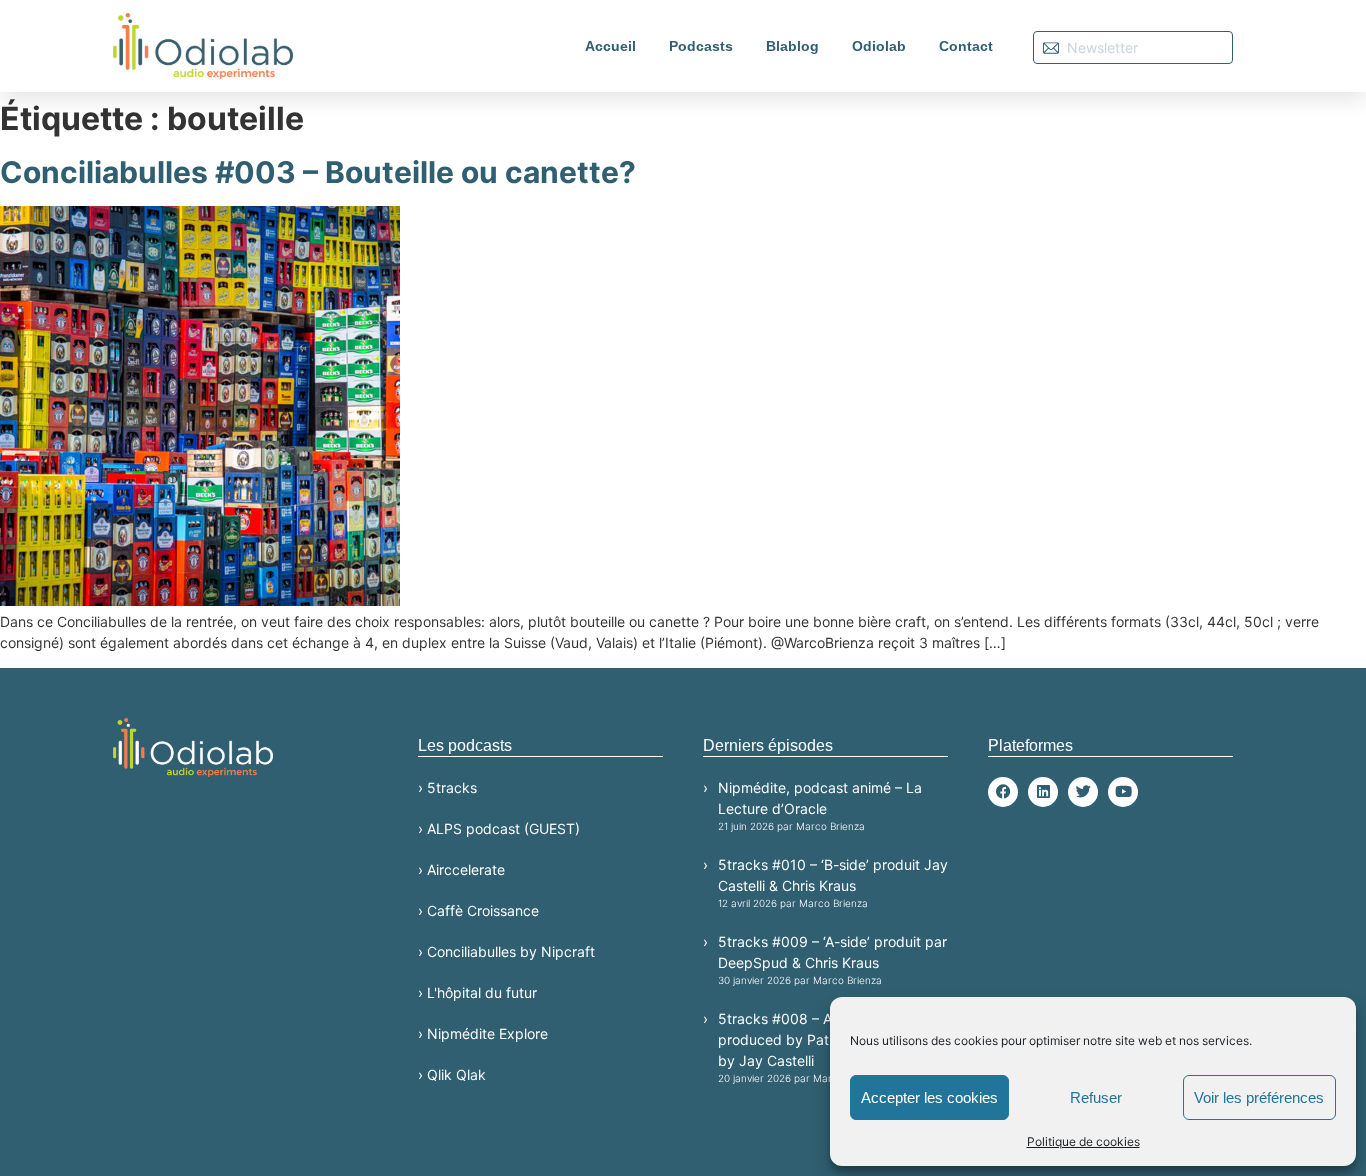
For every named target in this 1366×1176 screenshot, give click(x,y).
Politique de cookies (1083, 1141)
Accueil (610, 46)
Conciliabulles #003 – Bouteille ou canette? (318, 172)
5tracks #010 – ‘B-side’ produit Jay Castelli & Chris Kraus (833, 882)
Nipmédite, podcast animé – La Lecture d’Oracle (820, 805)
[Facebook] (1003, 792)
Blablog (792, 46)
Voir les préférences (1259, 1097)
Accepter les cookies (929, 1097)
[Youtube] (1123, 792)
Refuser (1096, 1097)
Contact (966, 46)
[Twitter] (1083, 792)
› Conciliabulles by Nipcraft (506, 951)
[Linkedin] (1043, 792)
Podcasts (701, 46)
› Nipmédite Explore (483, 1033)
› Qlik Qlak (452, 1074)
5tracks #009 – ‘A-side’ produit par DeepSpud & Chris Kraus (832, 959)
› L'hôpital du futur (477, 992)
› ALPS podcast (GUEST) (499, 828)
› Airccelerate (461, 869)
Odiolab (879, 46)
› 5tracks (447, 787)
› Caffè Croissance (478, 910)
